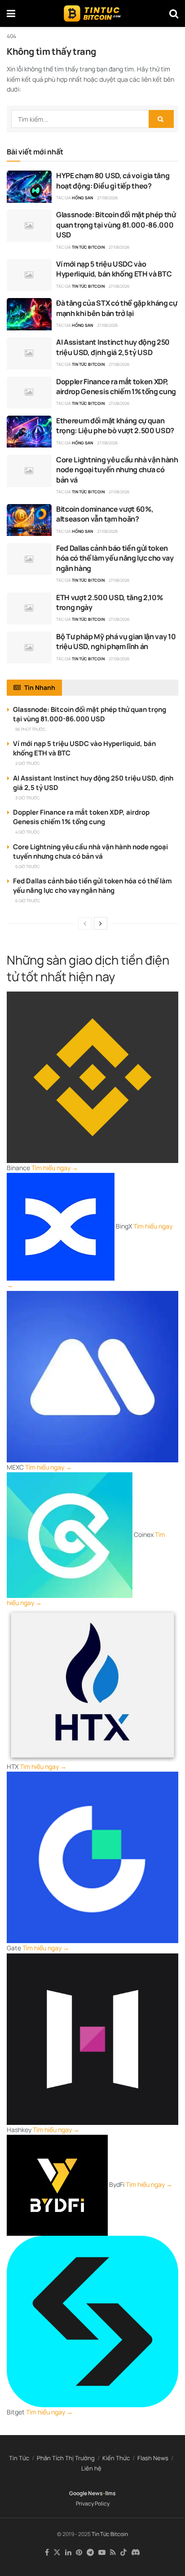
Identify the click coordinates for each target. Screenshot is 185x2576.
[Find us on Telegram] (90, 2553)
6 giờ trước (28, 901)
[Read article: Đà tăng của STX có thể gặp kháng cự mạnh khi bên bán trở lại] (29, 314)
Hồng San (82, 198)
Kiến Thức (116, 2458)
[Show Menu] (11, 13)
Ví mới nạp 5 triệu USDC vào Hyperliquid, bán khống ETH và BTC (114, 269)
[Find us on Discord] (136, 2553)
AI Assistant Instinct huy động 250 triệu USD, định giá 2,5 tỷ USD (113, 347)
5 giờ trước (27, 867)
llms (110, 2493)
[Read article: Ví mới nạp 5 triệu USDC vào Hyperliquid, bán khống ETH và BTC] (29, 275)
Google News (86, 2493)
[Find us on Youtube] (102, 2553)
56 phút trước (30, 729)
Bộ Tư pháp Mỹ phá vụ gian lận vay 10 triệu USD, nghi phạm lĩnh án (116, 641)
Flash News (153, 2458)
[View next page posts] (101, 923)
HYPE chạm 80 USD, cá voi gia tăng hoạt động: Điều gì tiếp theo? (113, 180)
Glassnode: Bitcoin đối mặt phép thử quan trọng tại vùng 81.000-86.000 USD (116, 225)
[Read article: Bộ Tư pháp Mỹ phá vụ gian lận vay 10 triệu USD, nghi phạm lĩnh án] (29, 648)
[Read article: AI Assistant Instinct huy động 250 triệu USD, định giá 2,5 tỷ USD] (29, 353)
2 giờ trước (27, 763)
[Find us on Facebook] (47, 2553)
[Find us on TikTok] (123, 2553)
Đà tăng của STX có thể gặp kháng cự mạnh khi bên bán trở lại (117, 308)
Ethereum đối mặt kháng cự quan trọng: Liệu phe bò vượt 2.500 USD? (115, 426)
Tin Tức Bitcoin (88, 247)
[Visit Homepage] (92, 13)
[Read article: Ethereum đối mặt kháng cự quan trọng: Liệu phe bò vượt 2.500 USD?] (29, 432)
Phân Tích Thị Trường (66, 2458)
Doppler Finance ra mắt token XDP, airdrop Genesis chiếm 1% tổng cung (116, 386)
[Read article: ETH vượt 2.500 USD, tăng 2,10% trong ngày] (29, 609)
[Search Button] (174, 13)
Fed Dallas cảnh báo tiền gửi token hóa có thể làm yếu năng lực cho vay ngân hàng (115, 558)
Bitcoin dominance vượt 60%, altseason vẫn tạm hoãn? (105, 514)
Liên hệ (91, 2468)
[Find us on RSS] (113, 2553)
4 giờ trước (27, 832)
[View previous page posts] (85, 923)
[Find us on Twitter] (57, 2553)
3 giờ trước (27, 798)
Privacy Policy (93, 2504)
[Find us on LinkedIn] (68, 2553)
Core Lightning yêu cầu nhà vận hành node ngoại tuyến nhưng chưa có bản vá (117, 470)
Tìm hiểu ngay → (55, 1168)
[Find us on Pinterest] (79, 2553)
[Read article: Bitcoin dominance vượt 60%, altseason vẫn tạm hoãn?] (29, 520)
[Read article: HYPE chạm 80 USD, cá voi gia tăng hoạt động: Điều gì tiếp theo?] (29, 187)
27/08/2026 (108, 198)
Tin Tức (19, 2458)
